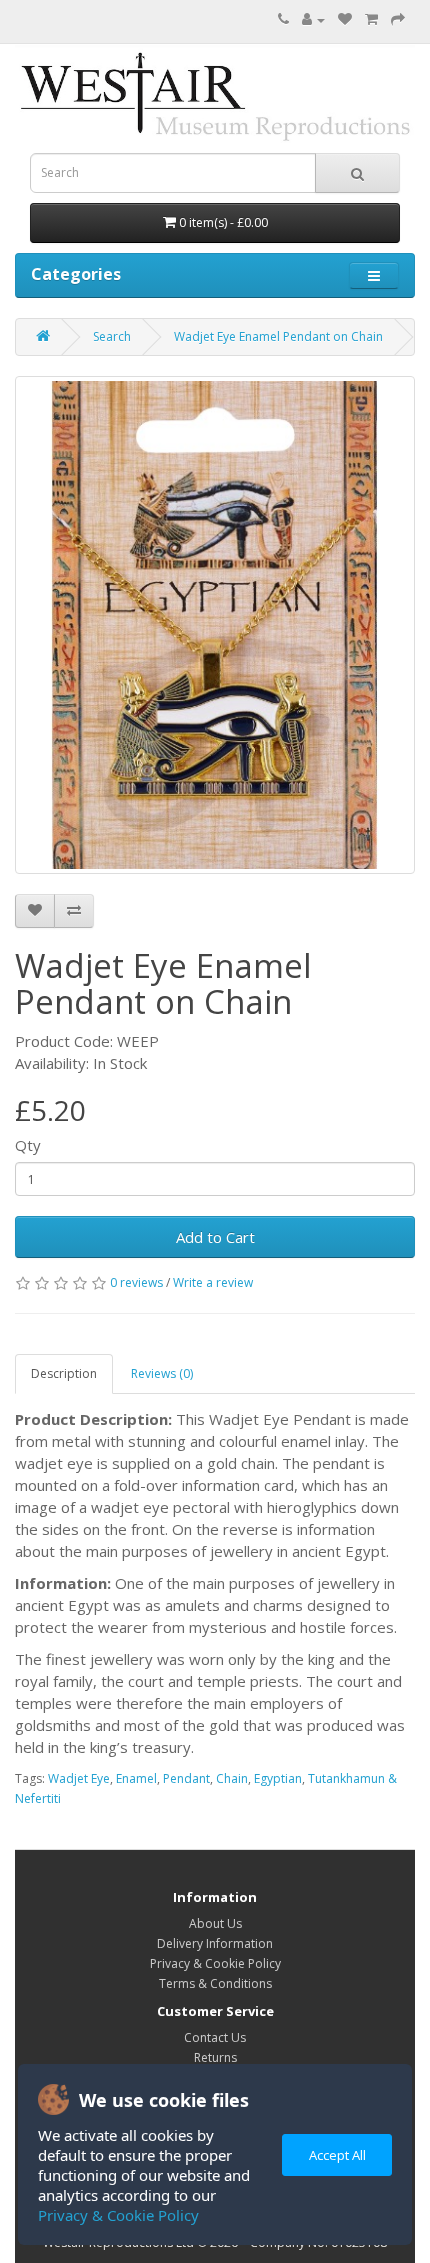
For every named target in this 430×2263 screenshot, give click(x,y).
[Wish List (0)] (345, 19)
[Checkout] (398, 19)
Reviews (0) (162, 1373)
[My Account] (313, 19)
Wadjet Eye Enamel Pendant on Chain (278, 336)
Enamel (136, 1778)
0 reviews (136, 1282)
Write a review (213, 1282)
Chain (232, 1778)
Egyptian (278, 1778)
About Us (215, 1923)
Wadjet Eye (79, 1778)
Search (112, 336)
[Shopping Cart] (371, 19)
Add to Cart (215, 1237)
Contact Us (215, 2037)
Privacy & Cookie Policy (118, 2215)
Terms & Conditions (215, 1983)
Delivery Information (215, 1943)
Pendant (186, 1778)
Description (64, 1373)
